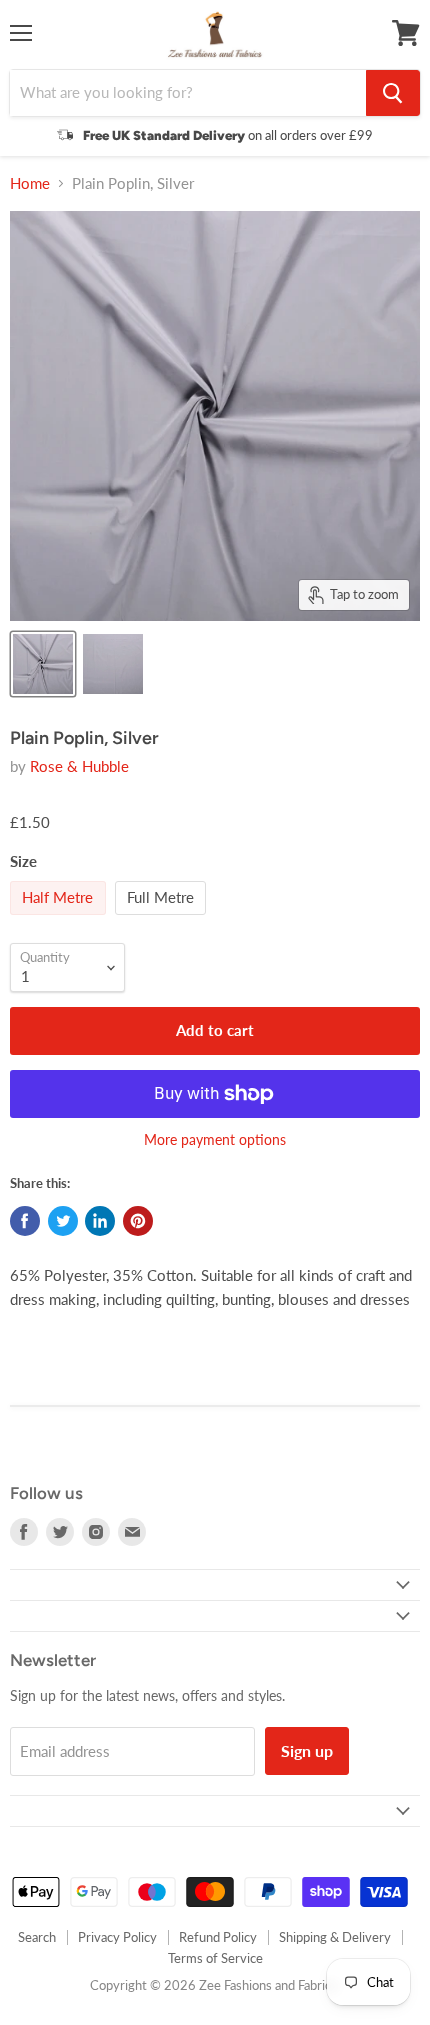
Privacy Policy (117, 1937)
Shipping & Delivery (335, 1937)
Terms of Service (215, 1958)
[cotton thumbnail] (43, 664)
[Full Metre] (163, 919)
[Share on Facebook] (25, 1221)
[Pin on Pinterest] (138, 1221)
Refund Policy (218, 1937)
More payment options (215, 1140)
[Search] (393, 93)
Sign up (307, 1750)
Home (30, 183)
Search (37, 1937)
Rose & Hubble (79, 766)
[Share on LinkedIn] (100, 1221)
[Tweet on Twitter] (63, 1221)
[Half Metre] (60, 919)
